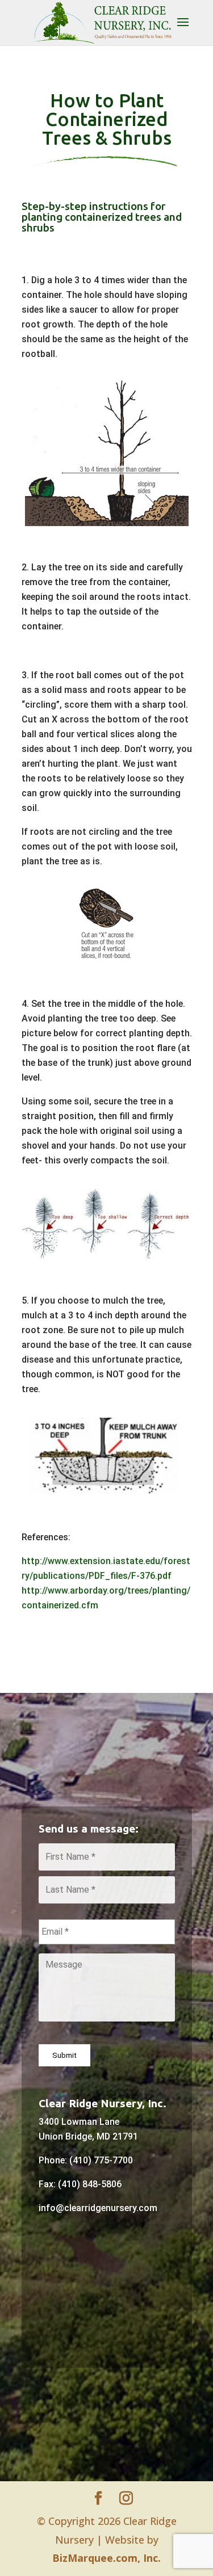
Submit (64, 2055)
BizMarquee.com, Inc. (106, 2558)
